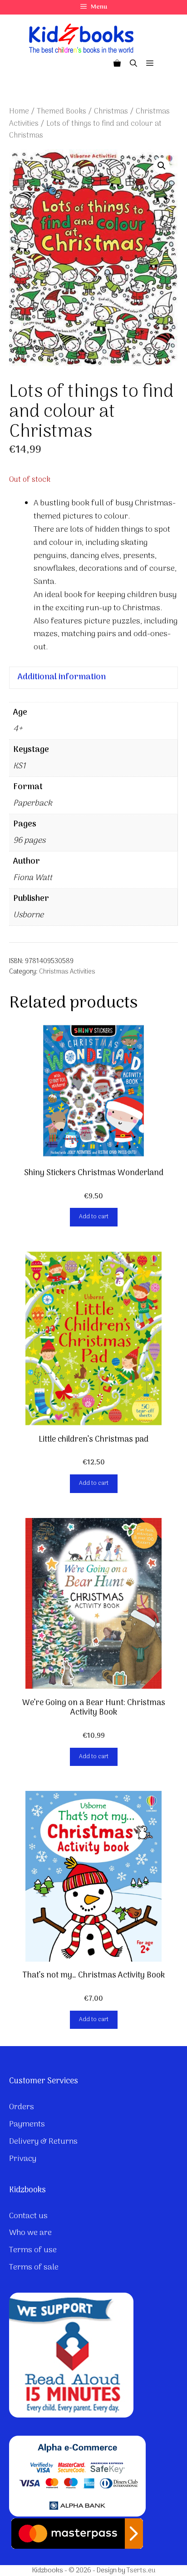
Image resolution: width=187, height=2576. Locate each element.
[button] (162, 166)
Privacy (23, 2159)
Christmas (111, 111)
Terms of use (33, 2250)
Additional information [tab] (62, 677)
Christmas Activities (67, 972)
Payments (27, 2124)
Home (19, 111)
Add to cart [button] (94, 1217)
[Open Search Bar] (133, 64)
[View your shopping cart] (117, 64)
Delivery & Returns (43, 2142)
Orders (22, 2107)
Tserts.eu (141, 2571)
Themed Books (62, 111)
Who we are (30, 2233)
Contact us (28, 2216)
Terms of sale (34, 2267)
